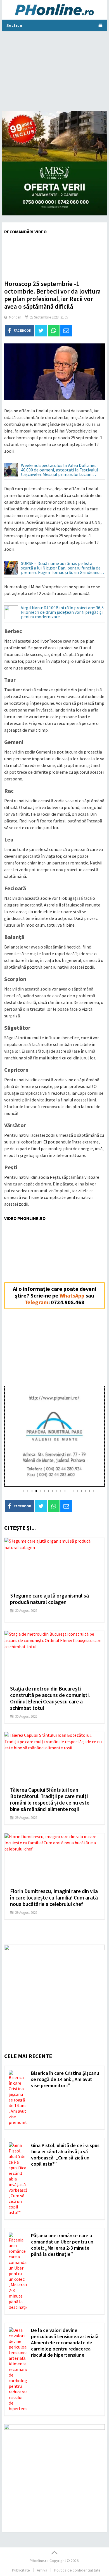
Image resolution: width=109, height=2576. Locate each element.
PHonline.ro (39, 2561)
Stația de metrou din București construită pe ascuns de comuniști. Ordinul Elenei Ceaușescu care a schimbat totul (50, 1698)
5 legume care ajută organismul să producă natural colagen (49, 1599)
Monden (15, 317)
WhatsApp (72, 1295)
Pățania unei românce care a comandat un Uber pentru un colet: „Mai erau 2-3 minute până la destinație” (62, 2245)
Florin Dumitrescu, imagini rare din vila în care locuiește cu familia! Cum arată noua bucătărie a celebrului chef (54, 1898)
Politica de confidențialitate (77, 2570)
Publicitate (21, 2570)
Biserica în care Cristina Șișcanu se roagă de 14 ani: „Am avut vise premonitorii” (65, 2079)
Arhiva (42, 2570)
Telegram (36, 1302)
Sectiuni (15, 25)
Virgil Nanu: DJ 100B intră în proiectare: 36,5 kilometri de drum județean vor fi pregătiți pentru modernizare (62, 612)
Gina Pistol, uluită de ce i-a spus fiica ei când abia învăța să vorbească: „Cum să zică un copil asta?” (65, 2155)
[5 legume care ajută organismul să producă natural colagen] (54, 1563)
